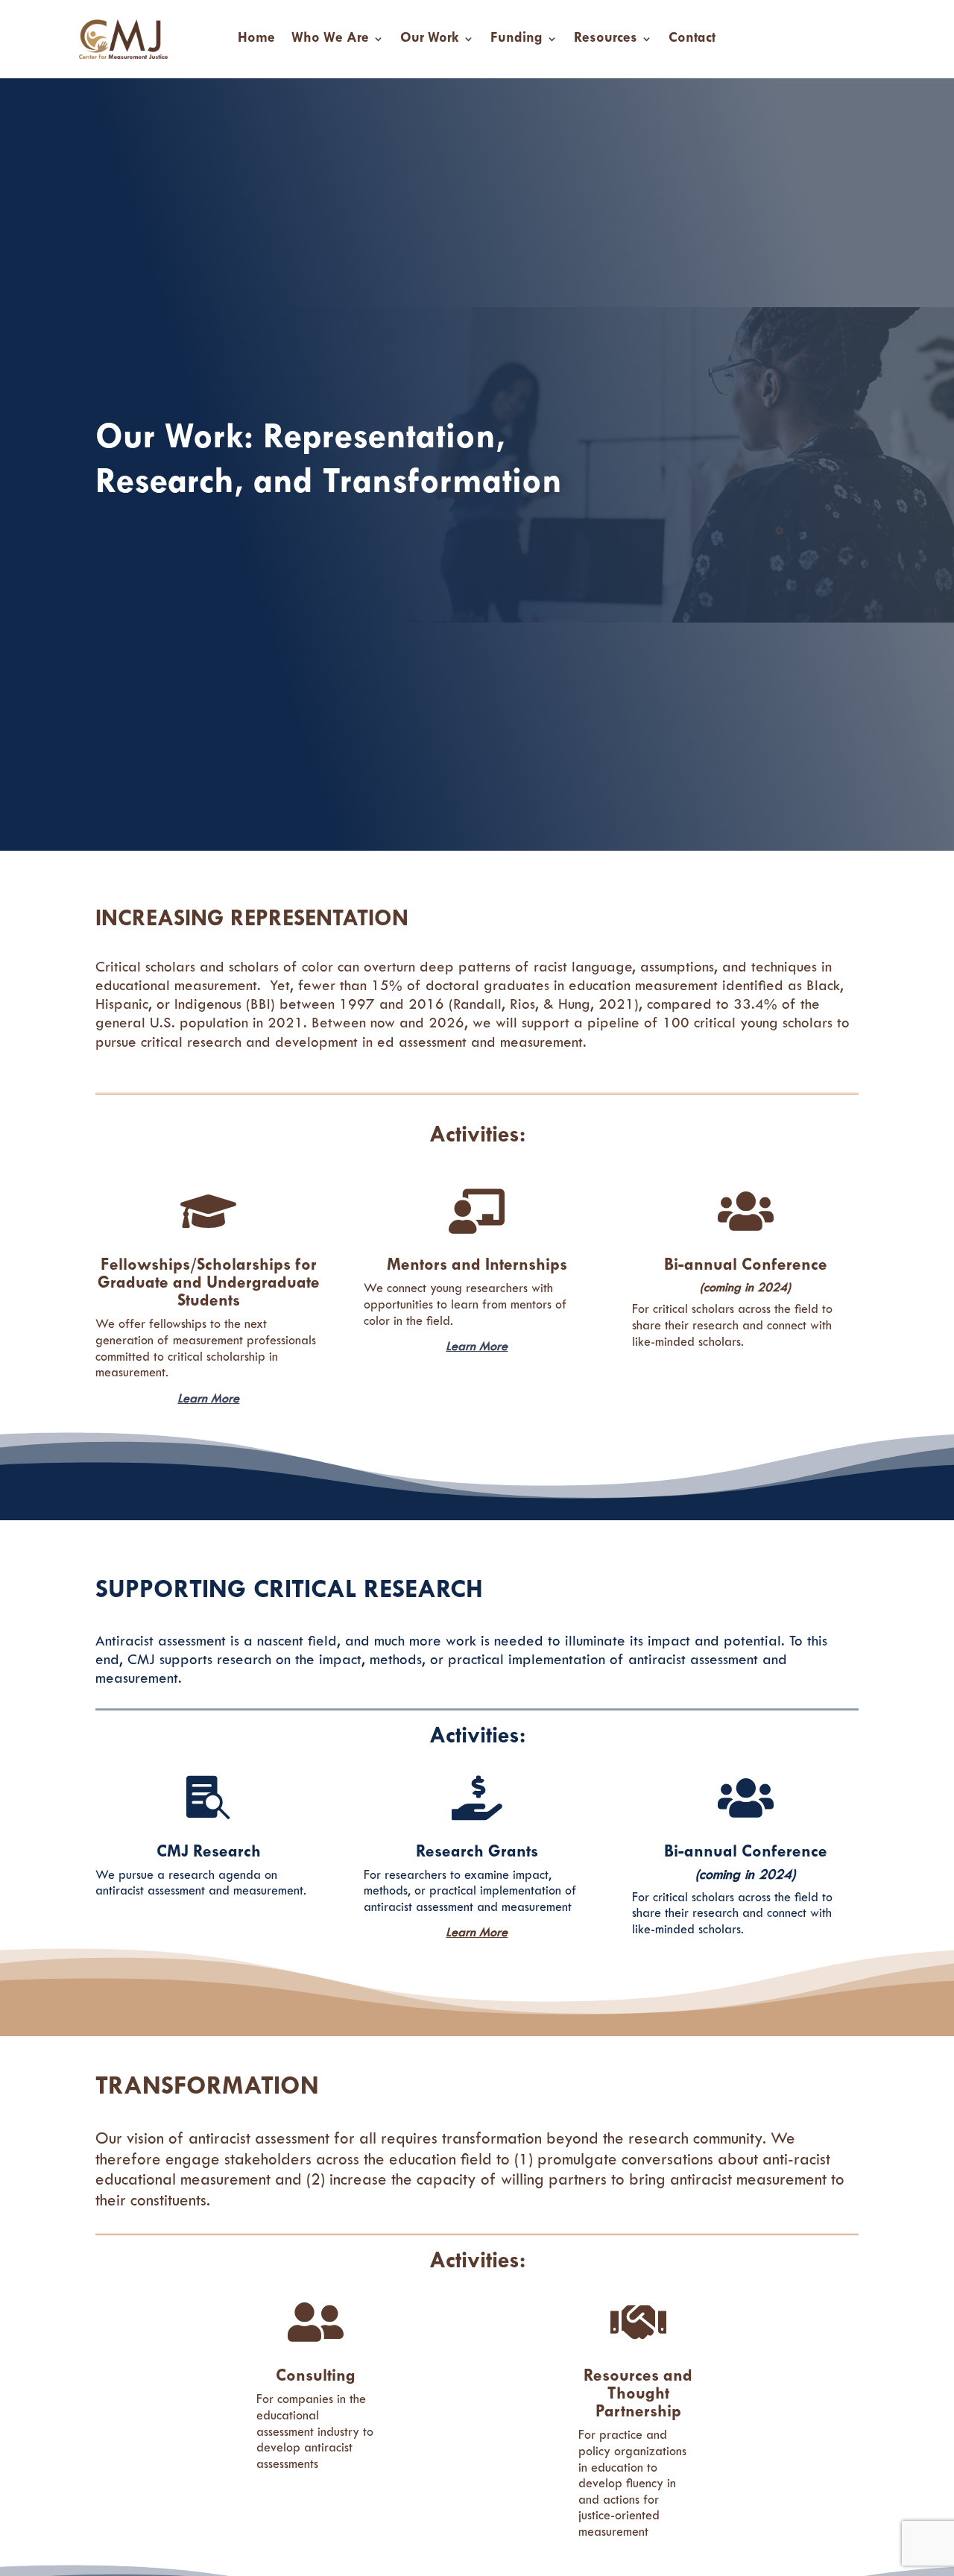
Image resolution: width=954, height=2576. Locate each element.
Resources (606, 39)
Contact (692, 39)
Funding (517, 39)
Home (256, 39)
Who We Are (330, 39)
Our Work (430, 39)
